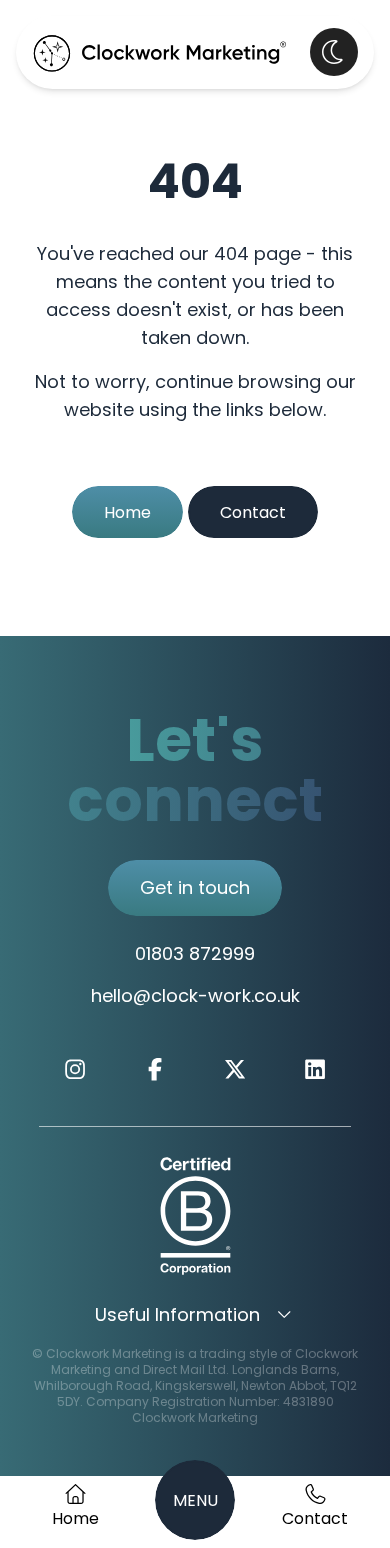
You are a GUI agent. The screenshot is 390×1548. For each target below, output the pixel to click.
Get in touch (195, 890)
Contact (253, 514)
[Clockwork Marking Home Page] (160, 52)
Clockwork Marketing (195, 1419)
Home (127, 514)
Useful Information (180, 1317)
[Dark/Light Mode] (334, 52)
